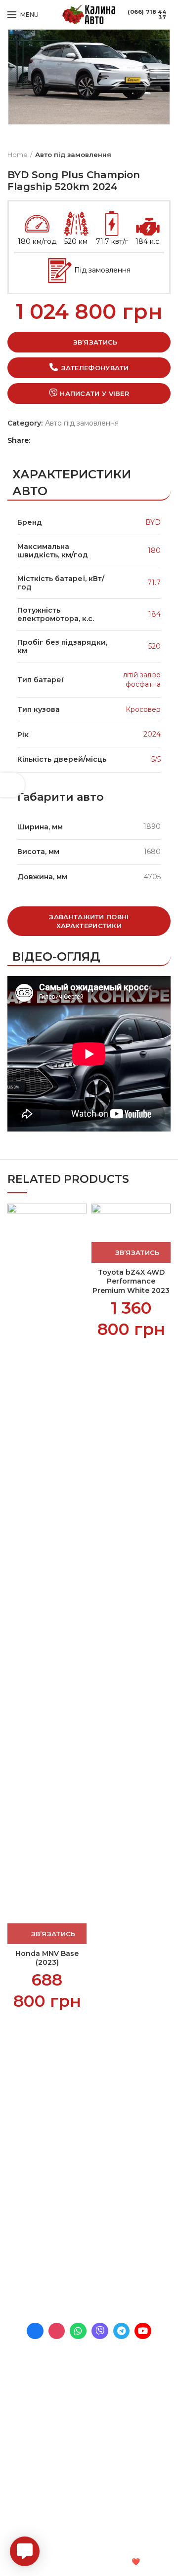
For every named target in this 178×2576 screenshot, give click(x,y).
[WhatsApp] (61, 440)
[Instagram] (57, 2331)
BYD (153, 522)
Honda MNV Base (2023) (47, 1958)
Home (18, 155)
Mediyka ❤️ (120, 2562)
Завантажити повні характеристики (89, 921)
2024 (152, 734)
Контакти (24, 2142)
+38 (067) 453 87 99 (88, 2283)
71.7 (154, 583)
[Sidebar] (12, 785)
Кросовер (143, 709)
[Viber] (81, 440)
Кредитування (33, 2125)
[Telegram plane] (122, 2331)
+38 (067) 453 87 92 (88, 2269)
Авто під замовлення (73, 155)
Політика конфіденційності (55, 2159)
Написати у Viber (94, 393)
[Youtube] (143, 2331)
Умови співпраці (36, 2108)
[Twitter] (50, 440)
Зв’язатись (95, 342)
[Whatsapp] (78, 2331)
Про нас (22, 2091)
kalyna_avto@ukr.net (80, 2242)
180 (154, 550)
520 (155, 646)
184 (155, 614)
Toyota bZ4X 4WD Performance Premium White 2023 (131, 1281)
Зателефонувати (95, 368)
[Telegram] (71, 440)
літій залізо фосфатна (142, 680)
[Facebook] (40, 440)
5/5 (156, 759)
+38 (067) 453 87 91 (87, 2256)
